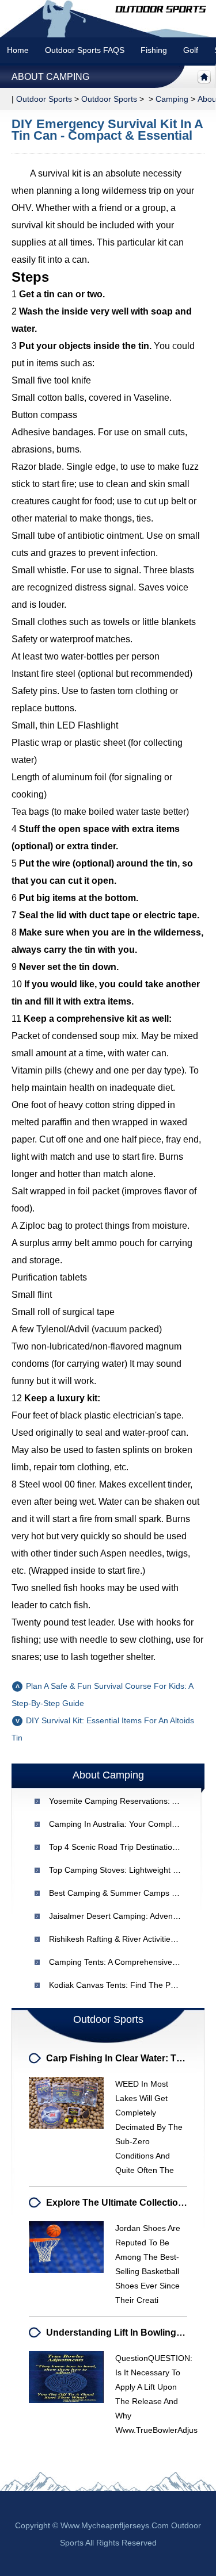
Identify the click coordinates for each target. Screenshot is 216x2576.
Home (18, 50)
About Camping (50, 77)
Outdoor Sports (109, 99)
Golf (191, 50)
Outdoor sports (44, 99)
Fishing (154, 50)
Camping (172, 99)
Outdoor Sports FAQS (85, 50)
